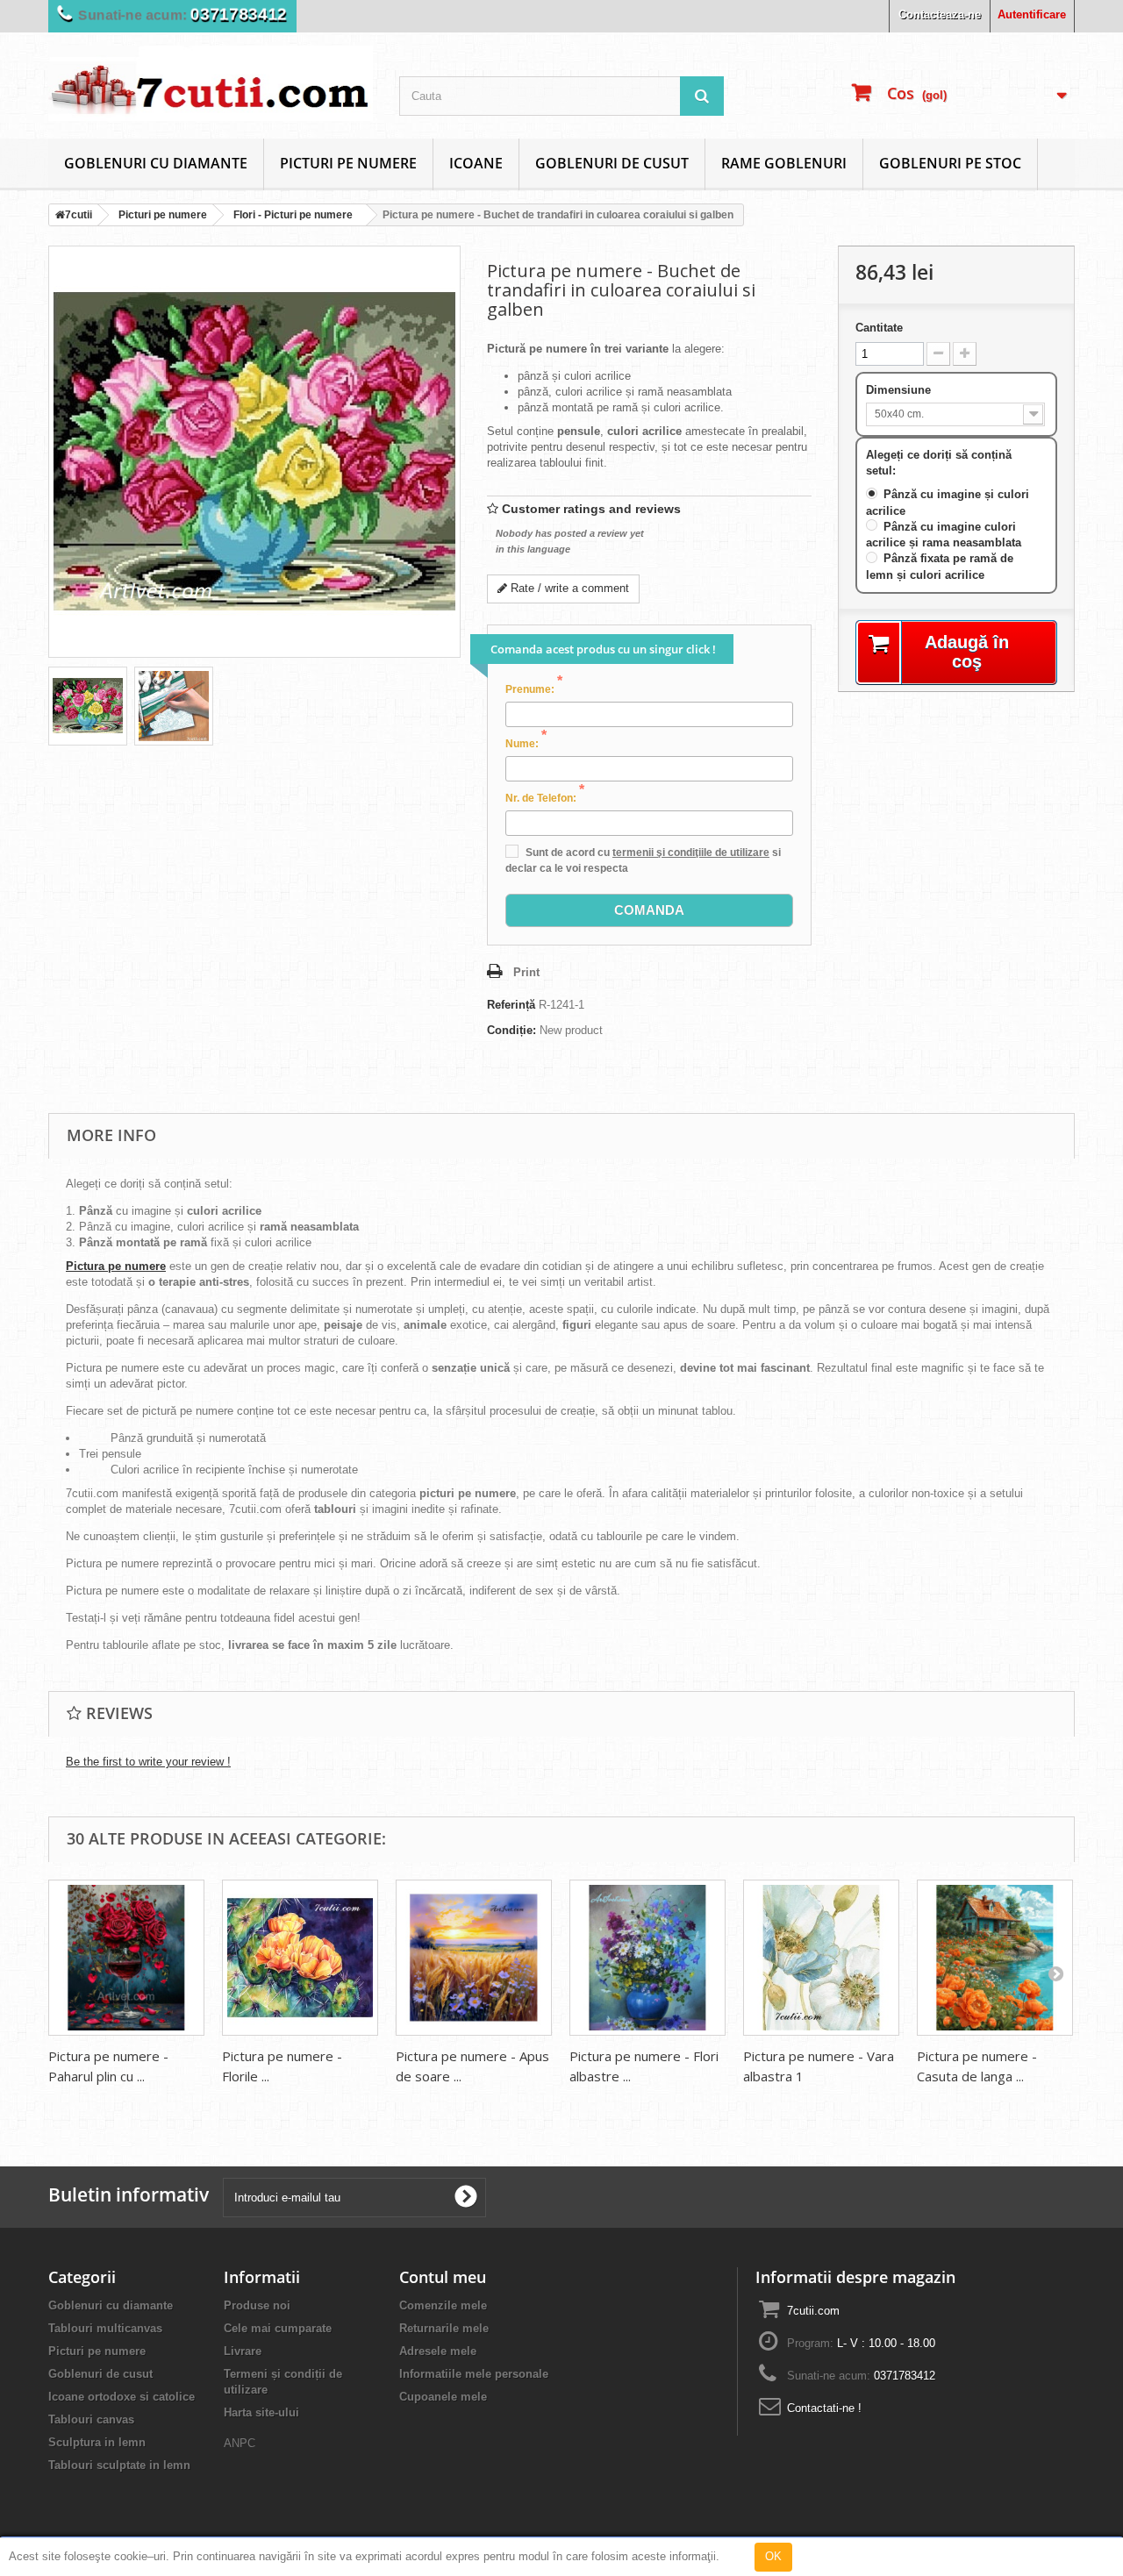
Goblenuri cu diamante (156, 163)
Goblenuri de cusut (612, 163)
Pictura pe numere (116, 1266)
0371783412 (239, 14)
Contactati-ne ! (824, 2408)
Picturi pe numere (348, 163)
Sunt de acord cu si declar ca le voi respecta (643, 860)
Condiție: (511, 1030)
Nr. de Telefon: (545, 797)
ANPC (240, 2443)
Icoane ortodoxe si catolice (122, 2397)
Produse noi (257, 2305)
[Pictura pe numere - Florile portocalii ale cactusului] (300, 1958)
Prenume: (534, 689)
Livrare (243, 2351)
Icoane (476, 163)
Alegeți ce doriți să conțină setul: (939, 463)
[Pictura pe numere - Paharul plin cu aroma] (126, 1958)
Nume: (526, 743)
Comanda (649, 910)
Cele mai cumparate (278, 2328)
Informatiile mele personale (474, 2374)
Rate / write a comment (568, 588)
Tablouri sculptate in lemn (119, 2465)
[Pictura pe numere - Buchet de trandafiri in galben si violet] (88, 706)
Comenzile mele (443, 2305)
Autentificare (1032, 14)
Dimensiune (900, 390)
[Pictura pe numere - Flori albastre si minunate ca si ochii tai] (647, 1958)
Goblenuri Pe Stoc (950, 163)
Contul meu (443, 2277)
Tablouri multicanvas (105, 2328)
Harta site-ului (261, 2412)
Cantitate (879, 328)
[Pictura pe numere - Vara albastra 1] (821, 1958)
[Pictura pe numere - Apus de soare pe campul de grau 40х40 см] (474, 1958)
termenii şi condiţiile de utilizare (691, 853)
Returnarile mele (444, 2328)
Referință (511, 1005)
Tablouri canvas (91, 2419)
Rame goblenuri (784, 163)
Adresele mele (438, 2351)
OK (773, 2556)
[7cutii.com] (211, 83)
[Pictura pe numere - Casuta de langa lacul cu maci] (995, 1958)
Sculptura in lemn (97, 2442)
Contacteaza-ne (940, 14)
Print (526, 972)
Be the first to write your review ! (148, 1762)
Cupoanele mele (443, 2397)
